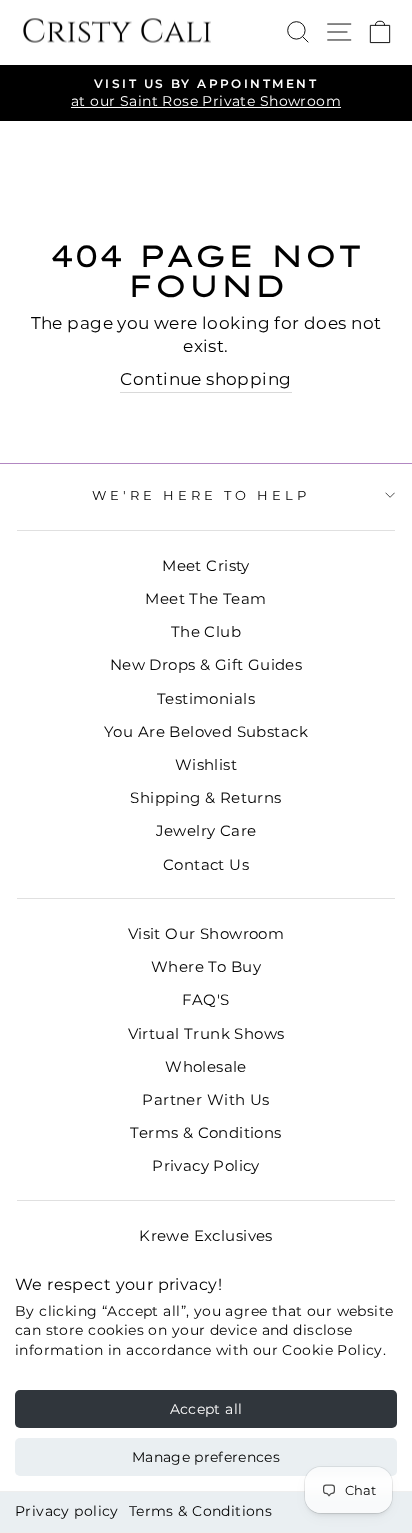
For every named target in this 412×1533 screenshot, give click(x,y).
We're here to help (201, 495)
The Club (206, 631)
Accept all (206, 1409)
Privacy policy (67, 1511)
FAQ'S (205, 999)
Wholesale (206, 1066)
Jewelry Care (206, 830)
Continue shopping (205, 379)
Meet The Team (205, 598)
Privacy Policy (206, 1165)
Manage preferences (206, 1457)
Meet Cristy (206, 565)
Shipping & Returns (205, 797)
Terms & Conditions (200, 1511)
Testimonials (206, 698)
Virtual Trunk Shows (206, 1033)
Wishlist (206, 764)
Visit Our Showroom (206, 933)
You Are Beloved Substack (206, 731)
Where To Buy (206, 966)
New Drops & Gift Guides (206, 664)
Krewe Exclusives (206, 1235)
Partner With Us (205, 1099)
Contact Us (206, 864)
